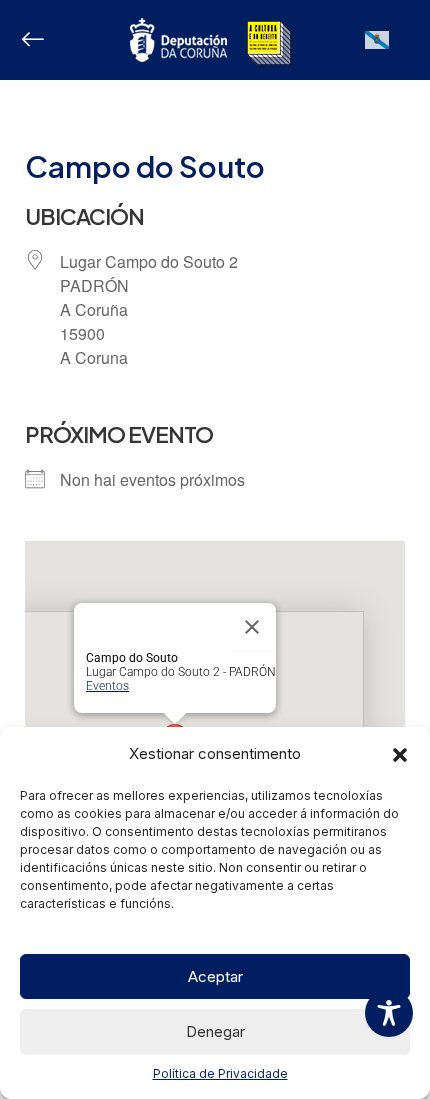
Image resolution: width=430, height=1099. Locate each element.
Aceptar (215, 976)
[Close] (252, 627)
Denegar (215, 1031)
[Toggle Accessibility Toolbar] (389, 1013)
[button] (400, 755)
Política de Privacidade (220, 1073)
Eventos (107, 686)
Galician (377, 49)
